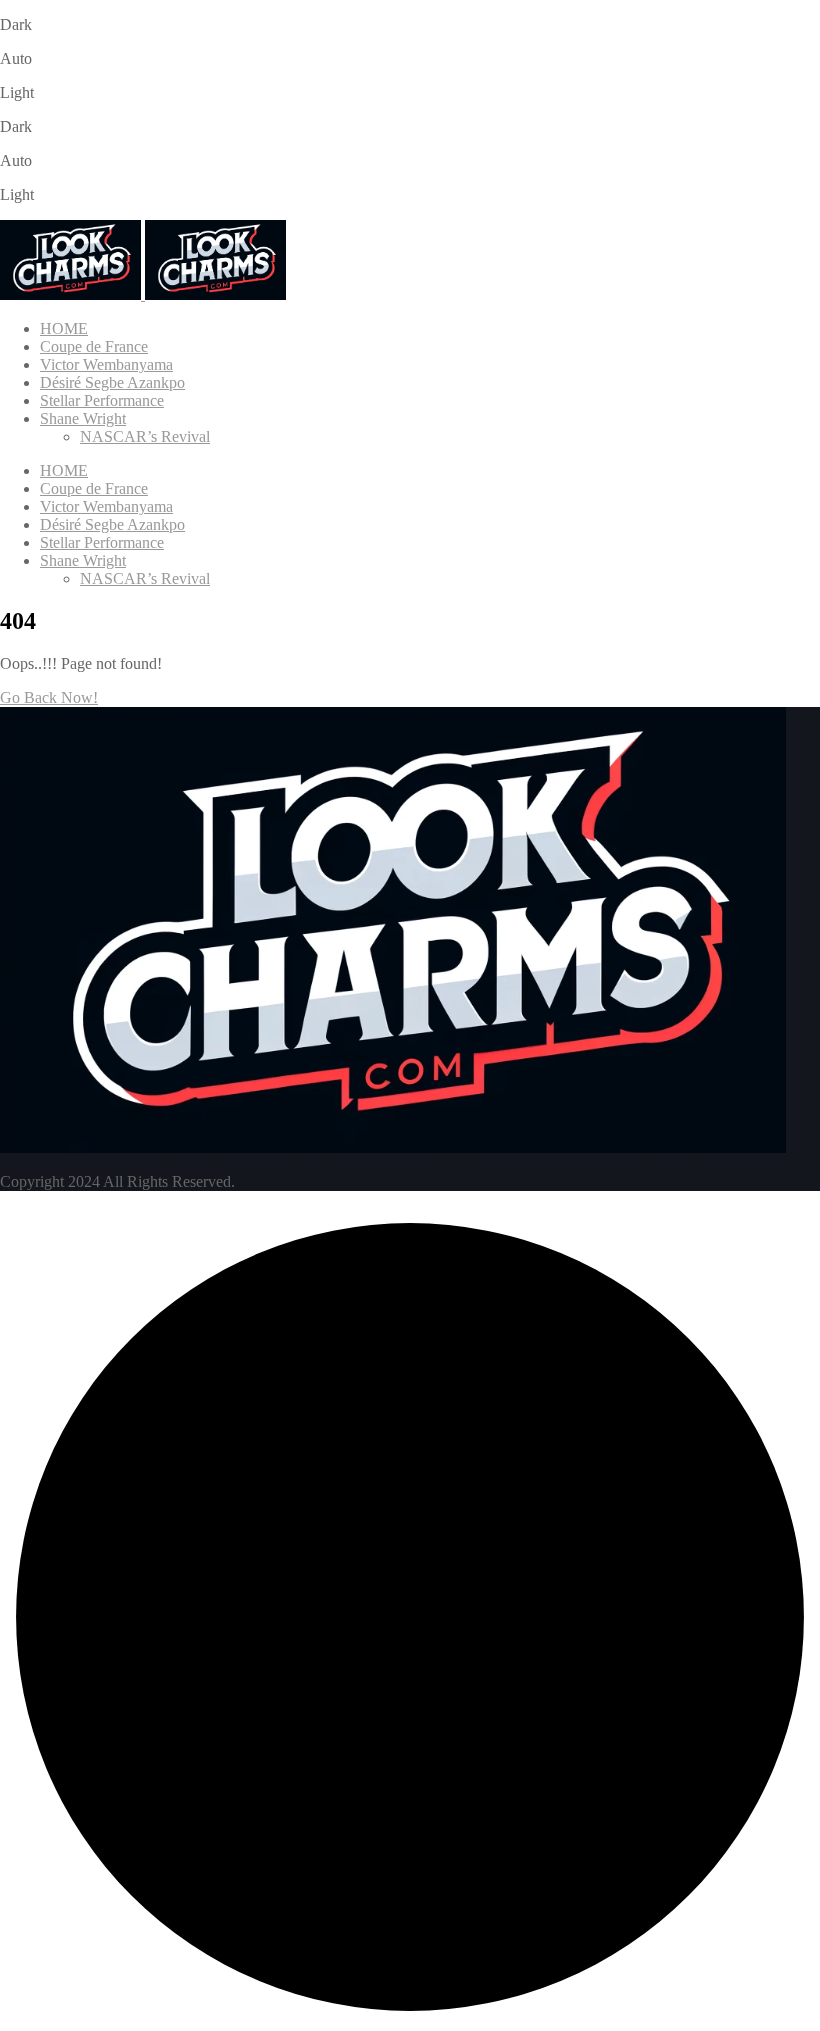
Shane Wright (83, 418)
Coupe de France (94, 346)
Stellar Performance (102, 400)
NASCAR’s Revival (145, 436)
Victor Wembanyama (106, 364)
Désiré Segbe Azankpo (112, 382)
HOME (64, 328)
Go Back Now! (49, 697)
